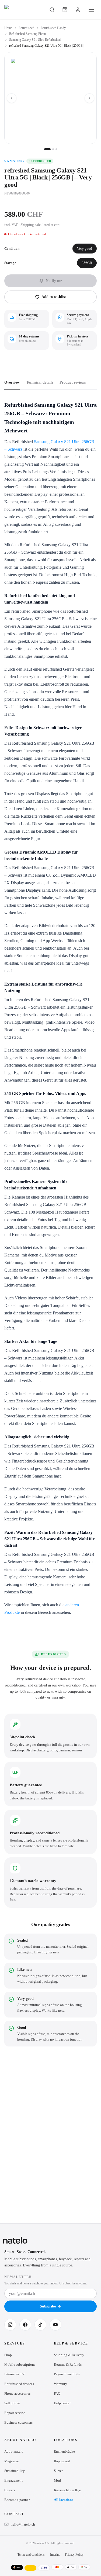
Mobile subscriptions (20, 2364)
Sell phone (12, 2403)
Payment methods (67, 2374)
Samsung (14, 161)
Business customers (18, 2422)
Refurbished (26, 28)
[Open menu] (91, 10)
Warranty (60, 2384)
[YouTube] (55, 2325)
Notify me (54, 281)
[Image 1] (47, 149)
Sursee (59, 2471)
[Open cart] (65, 10)
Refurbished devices (19, 2384)
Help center (62, 2403)
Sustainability (15, 2471)
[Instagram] (10, 2325)
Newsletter (18, 2277)
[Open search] (52, 10)
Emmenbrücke (64, 2451)
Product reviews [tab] (73, 382)
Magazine (12, 2461)
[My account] (78, 10)
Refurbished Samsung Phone (28, 34)
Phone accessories (17, 2393)
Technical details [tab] (40, 382)
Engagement (13, 2480)
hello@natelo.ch (23, 2524)
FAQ (57, 2393)
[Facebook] (25, 2325)
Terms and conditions (31, 2555)
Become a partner (17, 2500)
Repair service (15, 2413)
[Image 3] (56, 149)
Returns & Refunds (68, 2364)
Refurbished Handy (53, 28)
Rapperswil (62, 2461)
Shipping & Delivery (69, 2355)
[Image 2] (53, 149)
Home (8, 28)
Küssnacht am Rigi (68, 2490)
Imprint (55, 2555)
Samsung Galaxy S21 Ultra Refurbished (35, 40)
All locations (63, 2500)
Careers (10, 2490)
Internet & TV (14, 2374)
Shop (8, 2355)
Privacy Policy (74, 2555)
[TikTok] (40, 2325)
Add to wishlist (54, 297)
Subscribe (48, 2306)
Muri (58, 2480)
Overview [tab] (12, 382)
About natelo (14, 2451)
